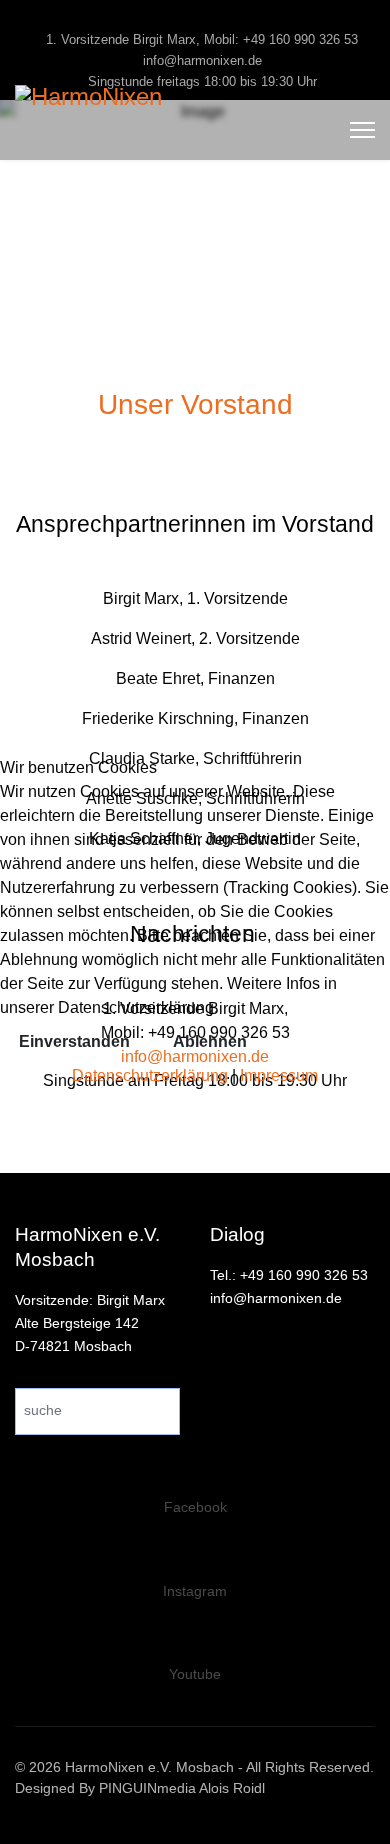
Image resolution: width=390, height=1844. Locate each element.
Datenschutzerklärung (150, 1075)
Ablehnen (210, 1041)
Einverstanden (74, 1041)
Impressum (279, 1075)
